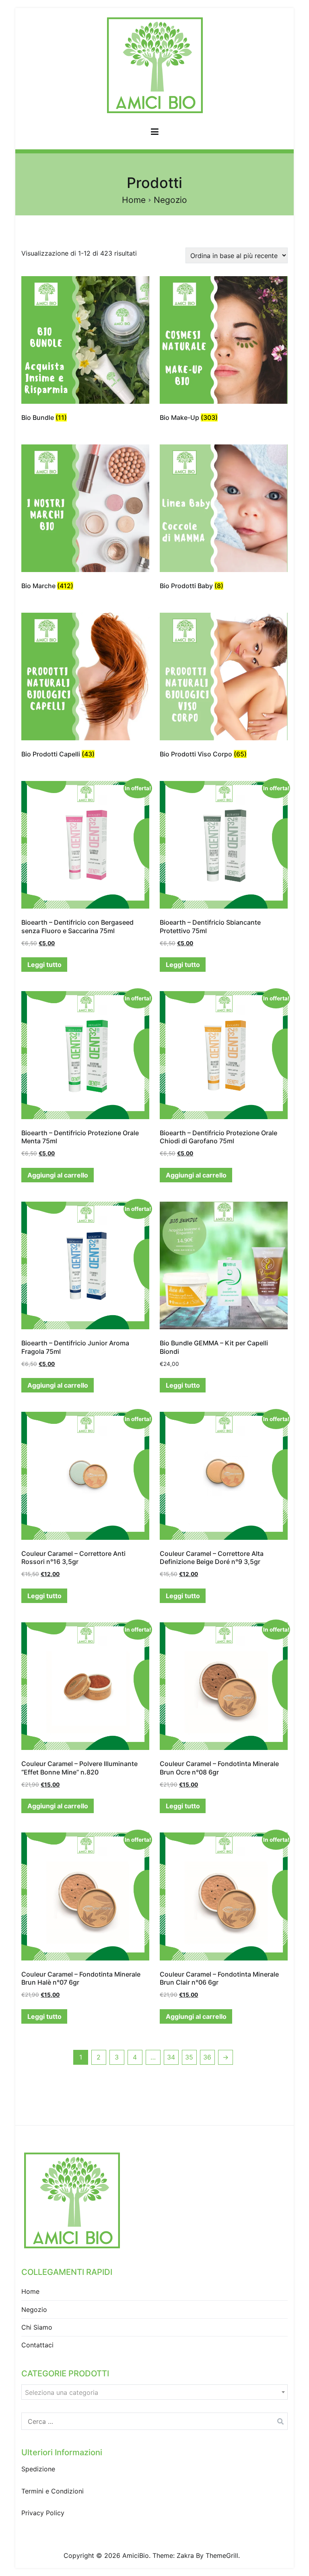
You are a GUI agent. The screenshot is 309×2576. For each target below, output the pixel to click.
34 (171, 2057)
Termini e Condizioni (53, 2491)
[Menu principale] (155, 133)
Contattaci (37, 2345)
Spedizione (38, 2469)
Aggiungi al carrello (58, 1175)
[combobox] (154, 2392)
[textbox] (154, 2392)
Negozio (34, 2310)
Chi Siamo (37, 2327)
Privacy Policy (43, 2513)
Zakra (185, 2555)
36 (207, 2057)
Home (134, 200)
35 (189, 2057)
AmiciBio (136, 2555)
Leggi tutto (44, 965)
